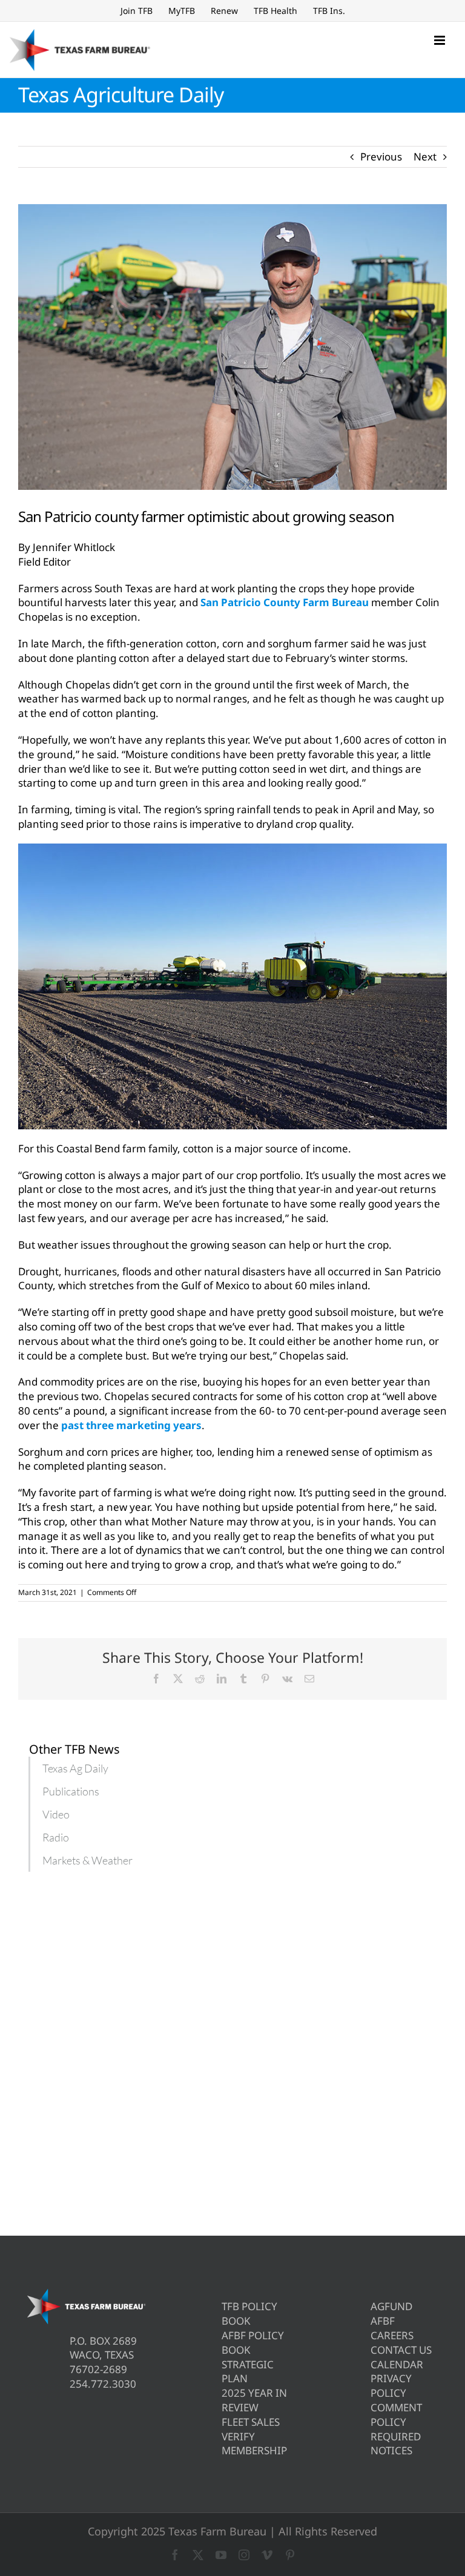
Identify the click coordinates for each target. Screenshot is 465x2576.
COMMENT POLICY (396, 2415)
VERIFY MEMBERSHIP (254, 2444)
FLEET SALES (251, 2422)
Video (56, 1814)
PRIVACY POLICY (391, 2386)
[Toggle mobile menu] (440, 40)
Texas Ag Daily (75, 1768)
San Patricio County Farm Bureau (285, 602)
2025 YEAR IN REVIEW (254, 2400)
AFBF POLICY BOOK (253, 2343)
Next (425, 157)
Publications (71, 1791)
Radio (56, 1837)
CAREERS (392, 2335)
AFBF (383, 2321)
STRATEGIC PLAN (248, 2372)
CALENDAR (397, 2364)
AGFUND (391, 2306)
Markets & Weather (87, 1860)
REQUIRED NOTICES (396, 2444)
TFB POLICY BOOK (249, 2313)
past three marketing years (131, 1425)
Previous (381, 157)
